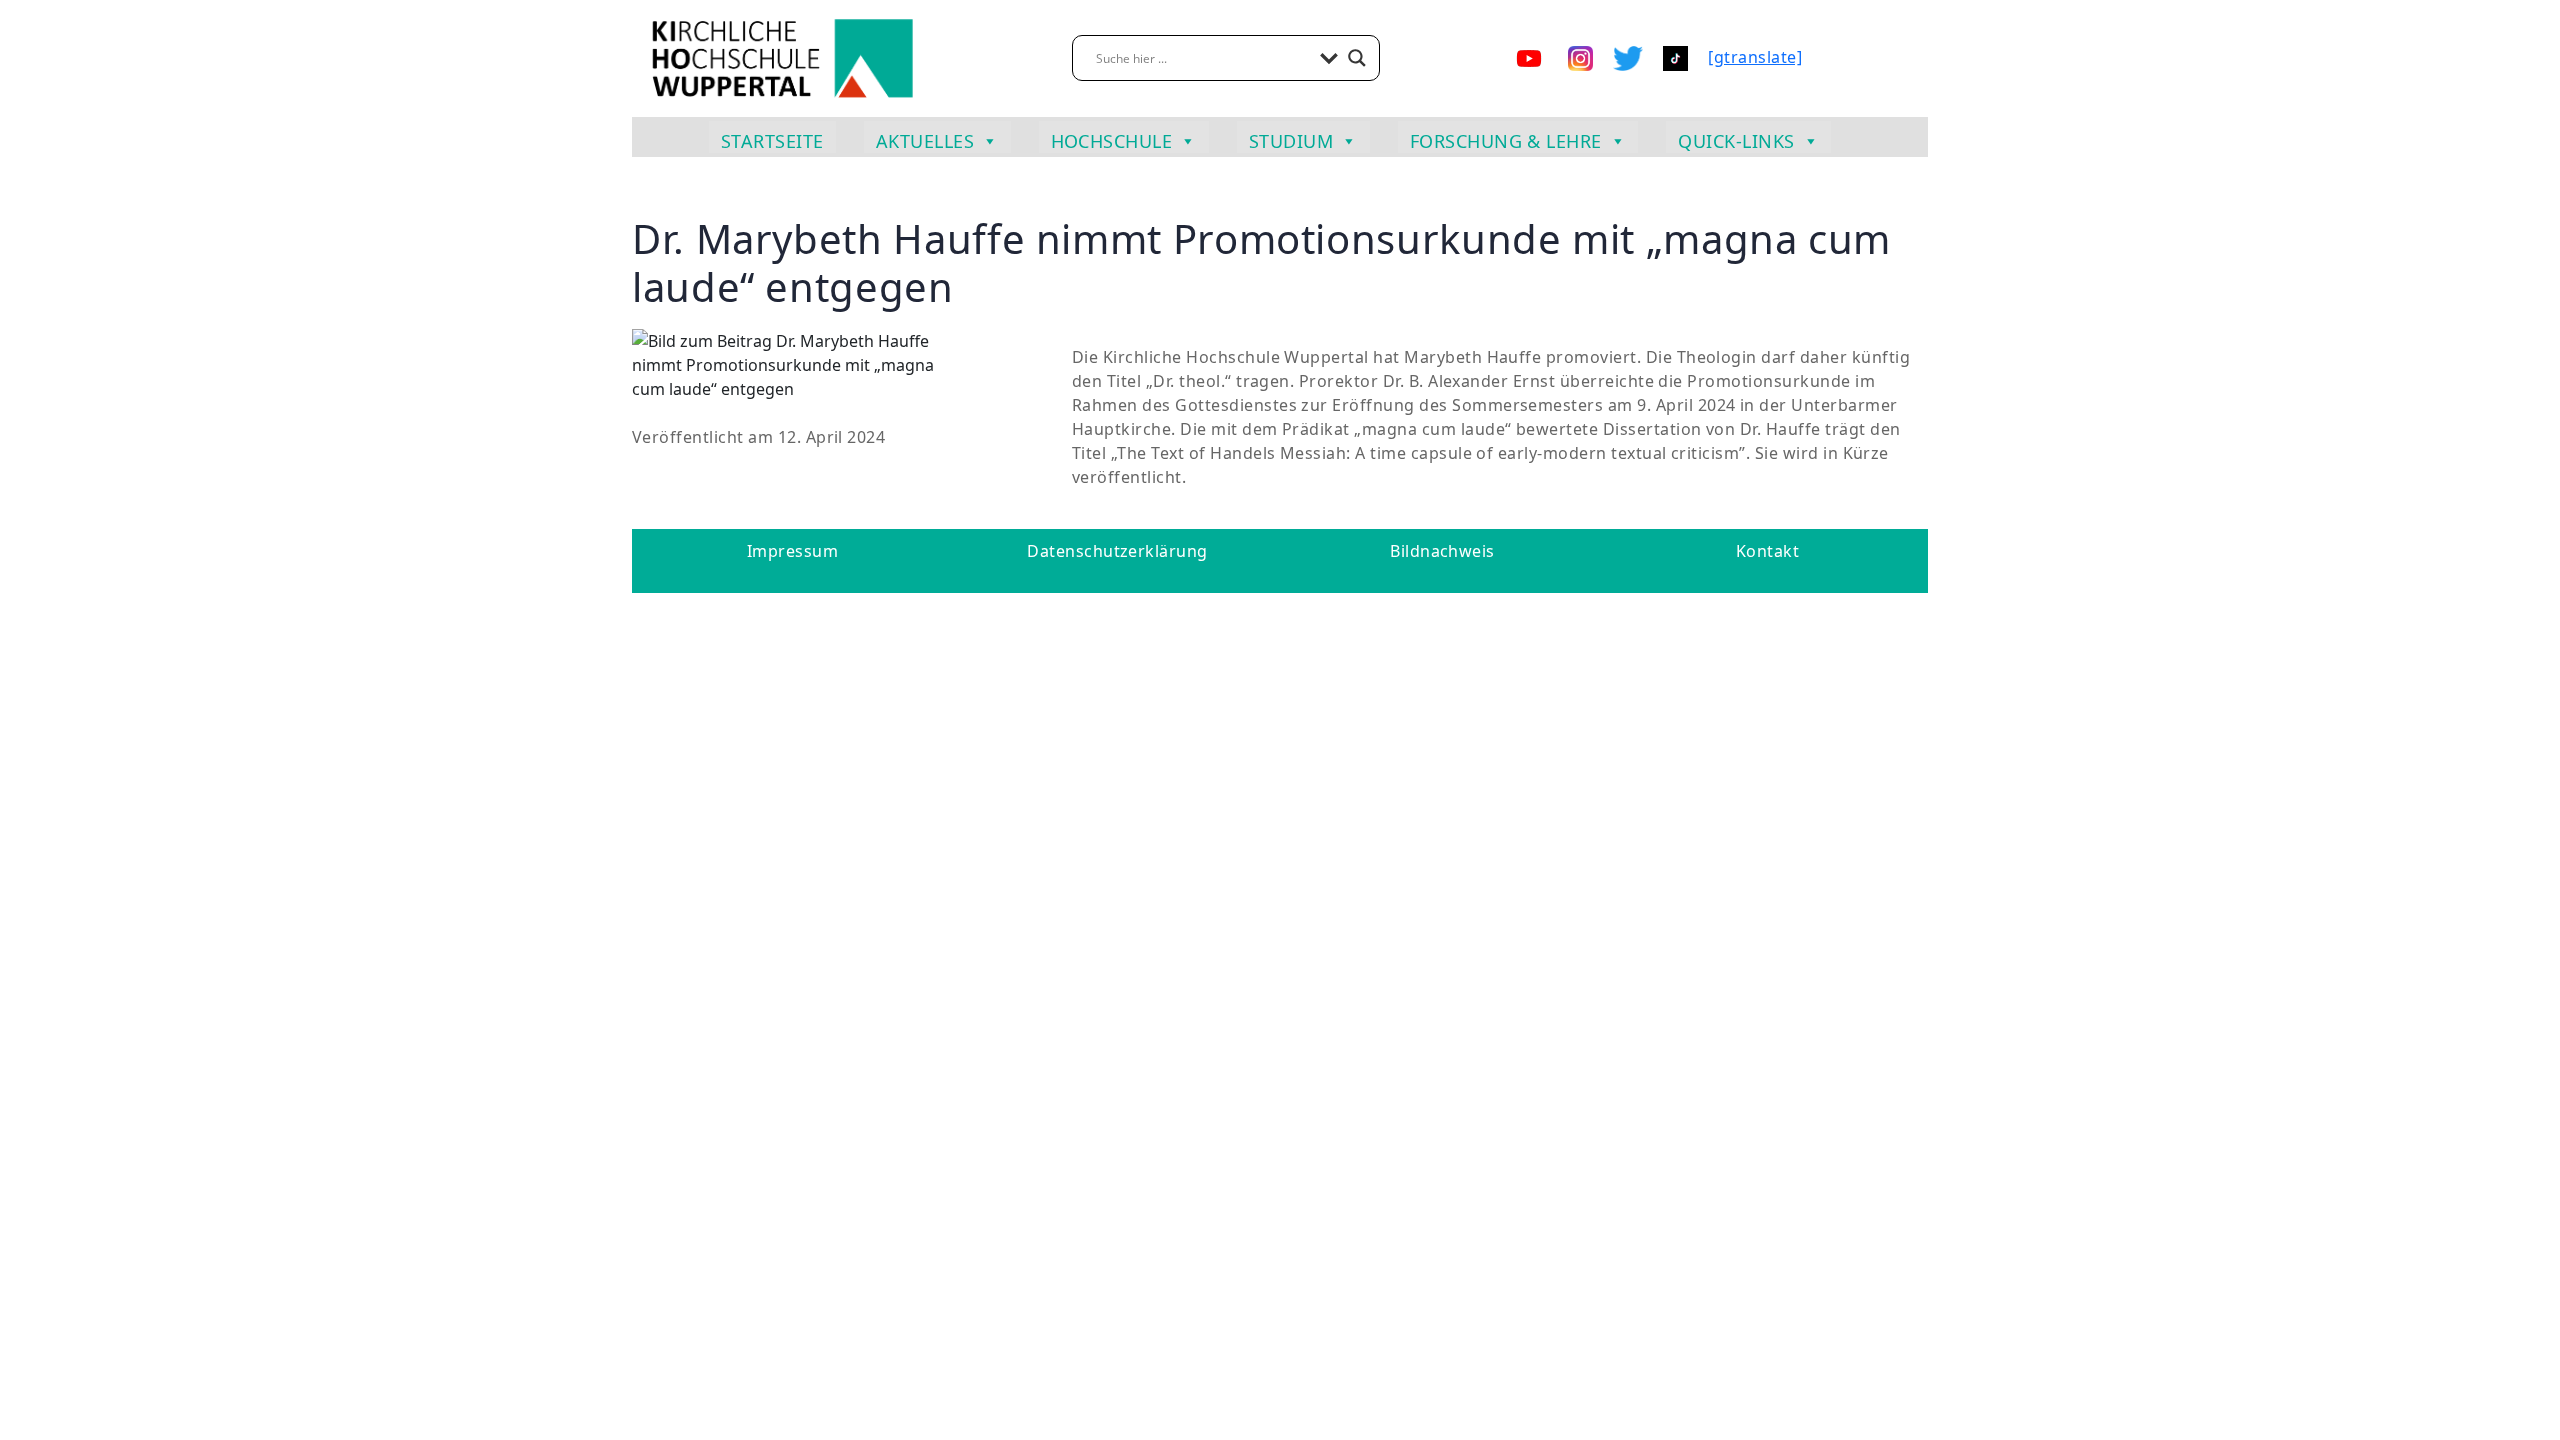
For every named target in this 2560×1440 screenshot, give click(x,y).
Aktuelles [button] (925, 141)
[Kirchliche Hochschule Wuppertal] (782, 57)
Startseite (772, 141)
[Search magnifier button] (1357, 58)
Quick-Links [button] (1736, 141)
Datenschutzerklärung (1117, 551)
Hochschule (1112, 141)
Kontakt (1767, 551)
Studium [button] (1291, 141)
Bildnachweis (1442, 551)
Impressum (792, 551)
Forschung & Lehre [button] (1506, 141)
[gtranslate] (1755, 57)
